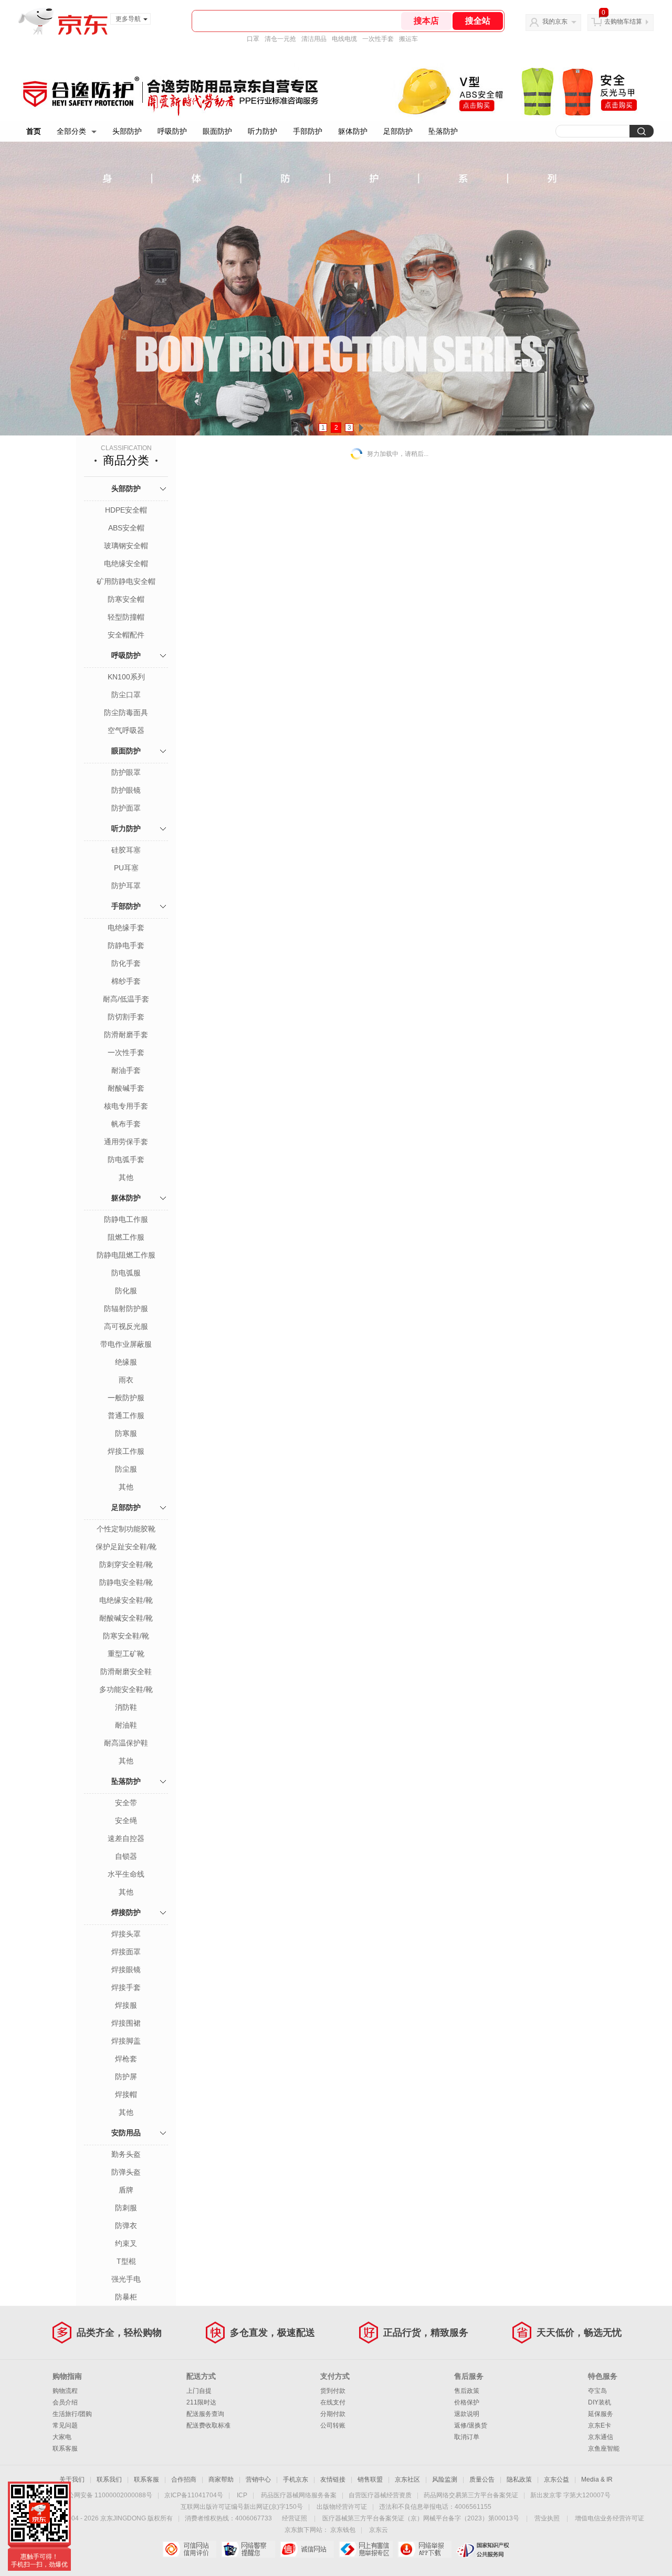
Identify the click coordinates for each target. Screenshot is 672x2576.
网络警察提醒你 (248, 2549)
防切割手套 (126, 1017)
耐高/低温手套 (126, 999)
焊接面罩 (126, 1952)
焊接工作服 (126, 1451)
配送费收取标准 (208, 2425)
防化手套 (126, 963)
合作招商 (184, 2479)
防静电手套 (126, 945)
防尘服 (126, 1469)
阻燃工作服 (126, 1237)
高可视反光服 (126, 1326)
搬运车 (408, 39)
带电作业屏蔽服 (126, 1344)
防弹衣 (126, 2226)
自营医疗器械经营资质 (380, 2495)
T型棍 (126, 2261)
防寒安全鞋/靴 (126, 1636)
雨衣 (126, 1380)
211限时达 (201, 2402)
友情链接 (333, 2479)
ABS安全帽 (126, 528)
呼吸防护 (172, 131)
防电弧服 (126, 1273)
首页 (34, 131)
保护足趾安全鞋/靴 (126, 1547)
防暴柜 (126, 2297)
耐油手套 (126, 1070)
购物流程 (65, 2391)
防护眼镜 (126, 790)
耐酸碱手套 (126, 1088)
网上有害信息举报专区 (366, 2549)
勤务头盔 (126, 2154)
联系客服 (65, 2449)
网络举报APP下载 (424, 2549)
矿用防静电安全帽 (126, 581)
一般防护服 (126, 1398)
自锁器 (126, 1856)
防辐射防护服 (126, 1308)
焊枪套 (126, 2059)
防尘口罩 (126, 695)
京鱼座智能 (604, 2449)
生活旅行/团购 (72, 2414)
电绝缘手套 (126, 928)
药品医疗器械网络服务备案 (299, 2495)
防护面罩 (126, 808)
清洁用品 (314, 39)
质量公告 (482, 2479)
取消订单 (467, 2437)
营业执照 (547, 2518)
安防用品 (126, 2133)
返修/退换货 (471, 2425)
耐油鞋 (126, 1725)
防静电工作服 (126, 1219)
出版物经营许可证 (342, 2507)
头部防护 (127, 131)
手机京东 (296, 2479)
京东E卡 (600, 2425)
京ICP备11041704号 (194, 2495)
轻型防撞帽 (126, 617)
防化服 (126, 1291)
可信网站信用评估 (189, 2549)
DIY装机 (600, 2402)
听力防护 (262, 131)
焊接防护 (126, 1912)
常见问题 (65, 2425)
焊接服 (126, 2005)
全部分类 (71, 131)
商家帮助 (221, 2479)
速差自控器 (126, 1838)
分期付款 (333, 2414)
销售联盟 (370, 2479)
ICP (242, 2495)
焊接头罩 (126, 1934)
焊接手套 (126, 1987)
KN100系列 (126, 677)
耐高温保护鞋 (126, 1743)
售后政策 (467, 2391)
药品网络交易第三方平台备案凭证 (471, 2495)
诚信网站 (307, 2549)
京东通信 (601, 2437)
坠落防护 (443, 131)
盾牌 (126, 2190)
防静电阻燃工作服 (126, 1255)
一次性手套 (378, 39)
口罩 (253, 39)
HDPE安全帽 (126, 510)
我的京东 (555, 22)
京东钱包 (343, 2530)
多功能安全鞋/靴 (126, 1689)
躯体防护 (353, 131)
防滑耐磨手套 (126, 1035)
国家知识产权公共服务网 (483, 2549)
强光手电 (126, 2279)
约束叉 (126, 2243)
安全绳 (126, 1821)
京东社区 (407, 2479)
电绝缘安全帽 (126, 563)
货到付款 (333, 2391)
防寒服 (126, 1433)
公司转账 (333, 2425)
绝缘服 (126, 1362)
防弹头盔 (126, 2172)
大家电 (62, 2437)
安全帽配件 (126, 635)
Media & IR (597, 2479)
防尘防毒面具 (126, 712)
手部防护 (308, 131)
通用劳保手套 (126, 1142)
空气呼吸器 (126, 730)
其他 (126, 1177)
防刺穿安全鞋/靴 (126, 1564)
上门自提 (199, 2391)
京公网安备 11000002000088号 (107, 2495)
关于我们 (72, 2479)
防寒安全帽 (126, 599)
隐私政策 (519, 2479)
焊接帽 (126, 2094)
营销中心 (258, 2479)
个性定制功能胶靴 (126, 1529)
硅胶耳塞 (126, 850)
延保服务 (601, 2414)
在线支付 (333, 2402)
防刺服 (126, 2208)
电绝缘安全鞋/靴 (126, 1600)
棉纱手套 (126, 981)
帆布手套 (126, 1124)
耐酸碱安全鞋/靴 (126, 1618)
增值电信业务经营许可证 (610, 2518)
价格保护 (467, 2402)
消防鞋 (126, 1707)
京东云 (379, 2530)
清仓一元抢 (280, 39)
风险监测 (445, 2479)
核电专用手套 (126, 1106)
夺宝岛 (597, 2391)
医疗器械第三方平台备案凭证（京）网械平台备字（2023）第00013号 (421, 2518)
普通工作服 (126, 1415)
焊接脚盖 (126, 2041)
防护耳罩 (126, 886)
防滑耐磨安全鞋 (126, 1672)
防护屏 (126, 2077)
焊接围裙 (126, 2023)
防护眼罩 (126, 772)
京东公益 (556, 2479)
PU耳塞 (126, 868)
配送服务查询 (205, 2414)
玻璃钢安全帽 (126, 546)
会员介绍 (65, 2402)
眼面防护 (217, 131)
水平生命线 (126, 1874)
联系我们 (109, 2479)
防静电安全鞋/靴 (126, 1582)
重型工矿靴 (126, 1654)
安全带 (126, 1803)
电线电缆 (344, 39)
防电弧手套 (126, 1159)
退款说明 (467, 2414)
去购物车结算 (623, 22)
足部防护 (398, 131)
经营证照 (295, 2518)
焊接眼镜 (126, 1970)
